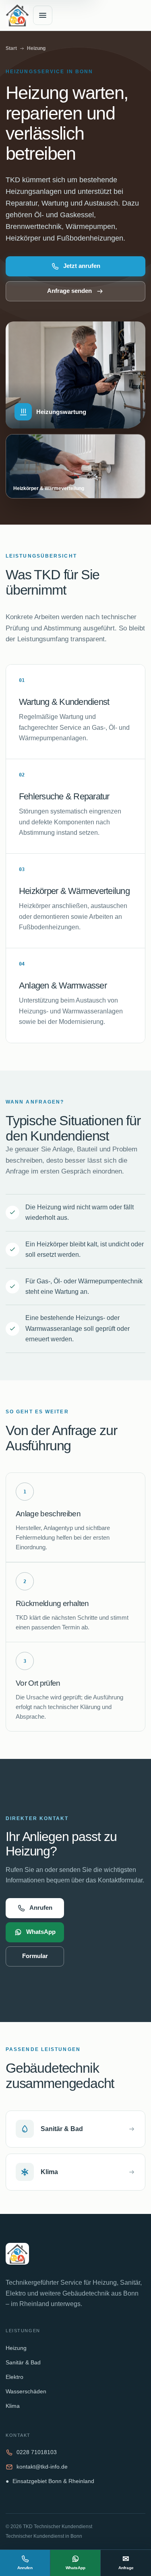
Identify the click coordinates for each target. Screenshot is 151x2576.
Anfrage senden (69, 291)
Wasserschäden (26, 2392)
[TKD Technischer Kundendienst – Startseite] (17, 15)
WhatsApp (41, 1932)
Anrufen (41, 1908)
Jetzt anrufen (82, 266)
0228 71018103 (37, 2452)
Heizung (16, 2348)
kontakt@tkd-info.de (42, 2467)
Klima (13, 2406)
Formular (35, 1956)
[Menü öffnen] (43, 15)
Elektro (14, 2377)
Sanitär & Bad (23, 2363)
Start (11, 48)
